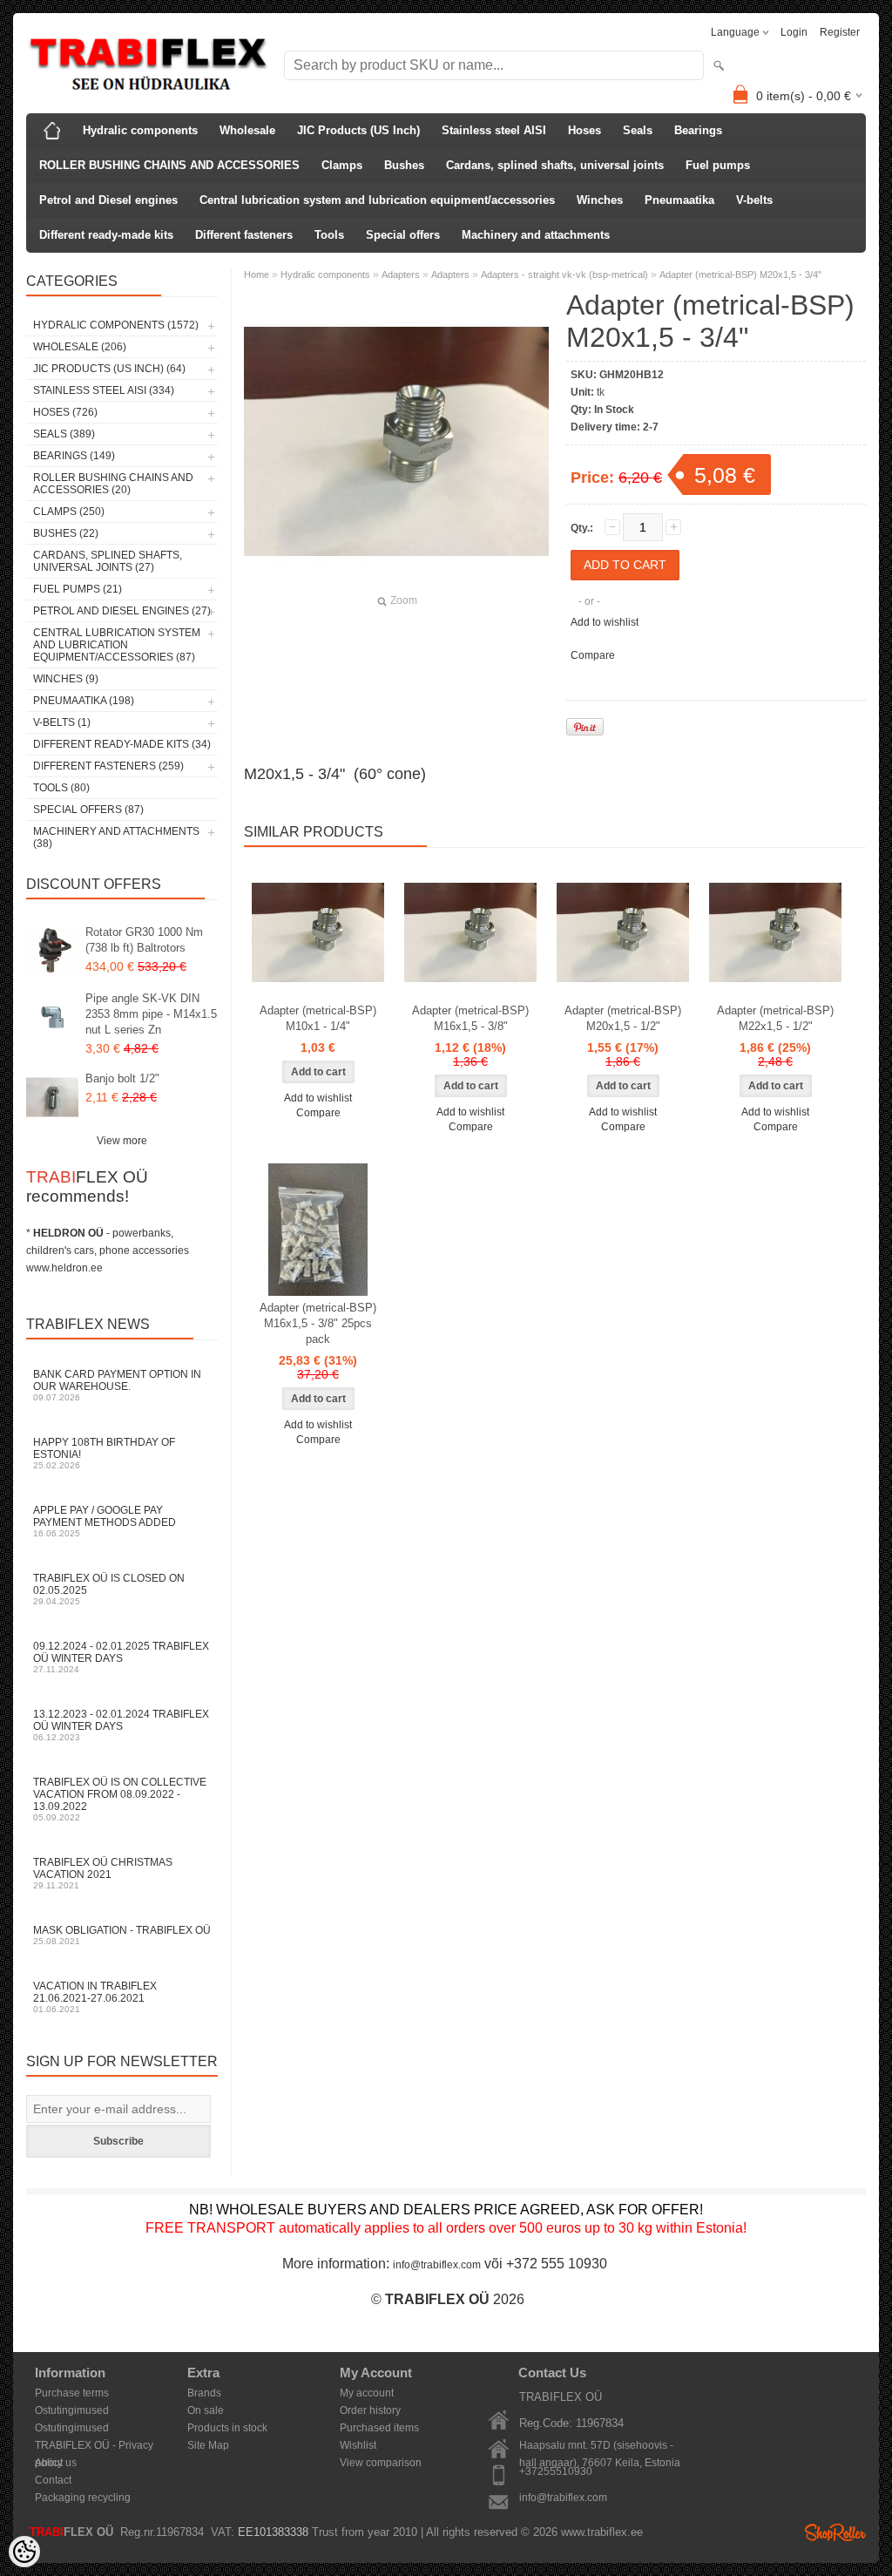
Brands (204, 2393)
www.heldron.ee (64, 1268)
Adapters (401, 275)
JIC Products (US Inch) (358, 130)
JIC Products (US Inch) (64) (109, 369)
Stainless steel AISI (494, 130)
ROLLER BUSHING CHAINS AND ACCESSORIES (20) (113, 484)
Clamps (342, 165)
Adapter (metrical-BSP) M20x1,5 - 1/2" (623, 1018)
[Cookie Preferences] (24, 2552)
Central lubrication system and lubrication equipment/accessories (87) (117, 645)
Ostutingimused (72, 2410)
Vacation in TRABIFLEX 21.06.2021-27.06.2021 (95, 1997)
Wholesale (247, 130)
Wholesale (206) (80, 347)
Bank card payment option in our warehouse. (117, 1385)
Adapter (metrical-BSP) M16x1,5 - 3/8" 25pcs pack (318, 1323)
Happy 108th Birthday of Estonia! (104, 1453)
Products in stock (227, 2428)
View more (122, 1141)
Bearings (698, 130)
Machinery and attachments (536, 235)
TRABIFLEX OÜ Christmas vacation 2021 (103, 1873)
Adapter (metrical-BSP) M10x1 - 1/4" (318, 1018)
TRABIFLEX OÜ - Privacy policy (94, 2447)
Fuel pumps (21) (78, 589)
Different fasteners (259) (108, 766)
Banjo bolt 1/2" (122, 1078)
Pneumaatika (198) (84, 701)
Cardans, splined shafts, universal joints (555, 165)
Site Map (208, 2445)
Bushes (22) (66, 533)
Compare (593, 655)
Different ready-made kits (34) (122, 744)
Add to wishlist (605, 622)
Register (840, 32)
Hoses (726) (65, 412)
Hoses (585, 130)
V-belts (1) (62, 722)
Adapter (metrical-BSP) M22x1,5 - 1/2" (775, 1018)
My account (367, 2393)
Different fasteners (244, 235)
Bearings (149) (74, 456)
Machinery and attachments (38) (116, 837)
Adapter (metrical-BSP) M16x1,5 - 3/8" (470, 1018)
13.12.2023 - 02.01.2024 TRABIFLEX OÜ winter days (121, 1725)
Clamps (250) (69, 512)
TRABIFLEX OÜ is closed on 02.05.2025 (109, 1589)
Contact (53, 2480)
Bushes (404, 165)
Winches (600, 200)
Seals (638, 130)
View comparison (381, 2463)
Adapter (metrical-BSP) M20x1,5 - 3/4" (740, 275)
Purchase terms (72, 2393)
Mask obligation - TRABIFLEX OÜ (122, 1935)
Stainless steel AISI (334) (104, 390)
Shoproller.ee (835, 2532)
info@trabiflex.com (437, 2265)
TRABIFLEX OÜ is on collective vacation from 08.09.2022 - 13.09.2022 (120, 1799)
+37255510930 (556, 2471)
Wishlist (358, 2445)
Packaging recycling (83, 2498)
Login (794, 32)
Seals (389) (64, 434)
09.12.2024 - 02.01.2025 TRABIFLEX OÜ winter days (121, 1657)
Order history (370, 2410)
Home (257, 275)
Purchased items (379, 2428)
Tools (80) (61, 788)
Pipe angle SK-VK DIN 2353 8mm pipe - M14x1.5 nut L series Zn (151, 1014)
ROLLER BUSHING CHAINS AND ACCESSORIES (169, 165)
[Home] (52, 131)
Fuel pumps (718, 165)
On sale (206, 2410)
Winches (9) (66, 679)
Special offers (403, 235)
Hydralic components (140, 130)
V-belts (754, 200)
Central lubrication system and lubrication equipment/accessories (377, 200)
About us (56, 2463)
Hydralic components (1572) (116, 325)
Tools (329, 235)
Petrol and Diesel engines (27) (122, 611)
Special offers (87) (88, 810)
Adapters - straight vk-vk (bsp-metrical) (564, 275)
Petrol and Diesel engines (108, 200)
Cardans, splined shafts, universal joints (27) (108, 561)
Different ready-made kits (106, 235)
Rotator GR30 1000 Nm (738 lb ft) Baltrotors (144, 940)
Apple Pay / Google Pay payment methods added (105, 1521)
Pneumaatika (679, 200)
